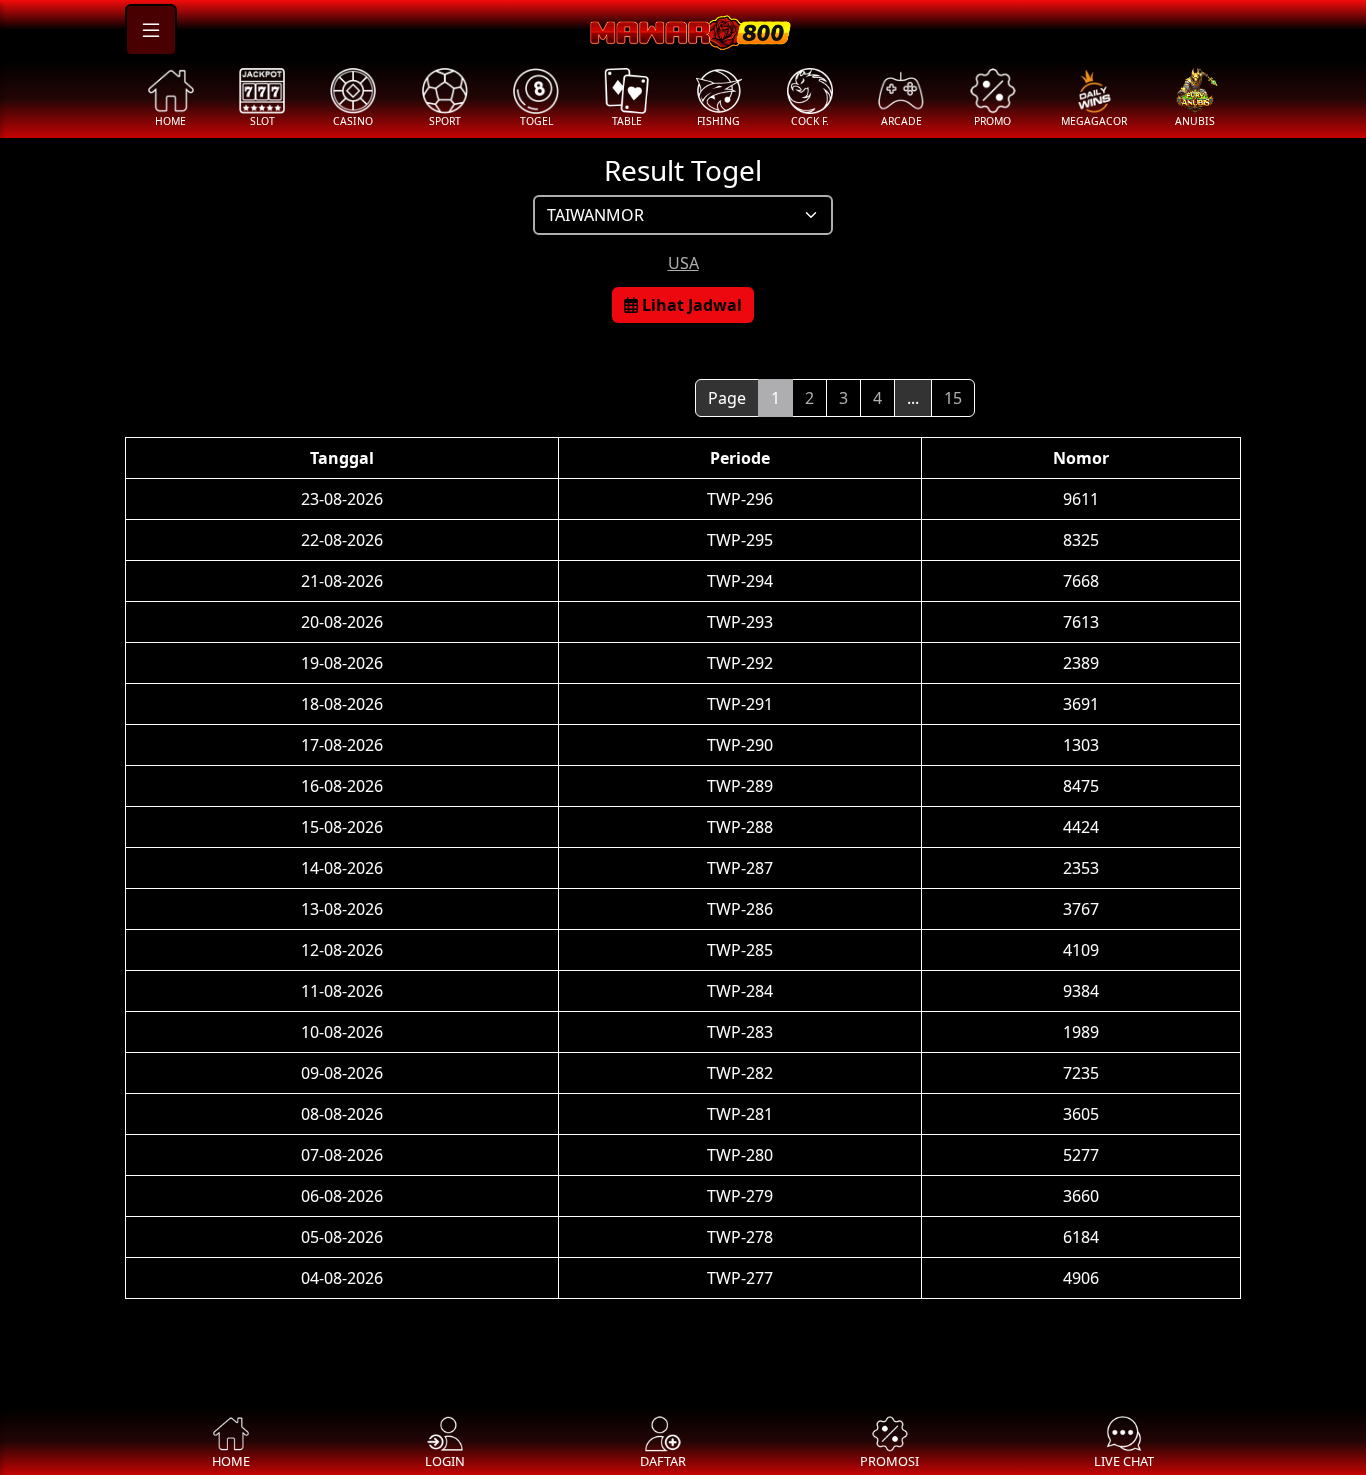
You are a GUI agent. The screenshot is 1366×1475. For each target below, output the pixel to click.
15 (953, 398)
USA (683, 263)
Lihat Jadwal (690, 305)
